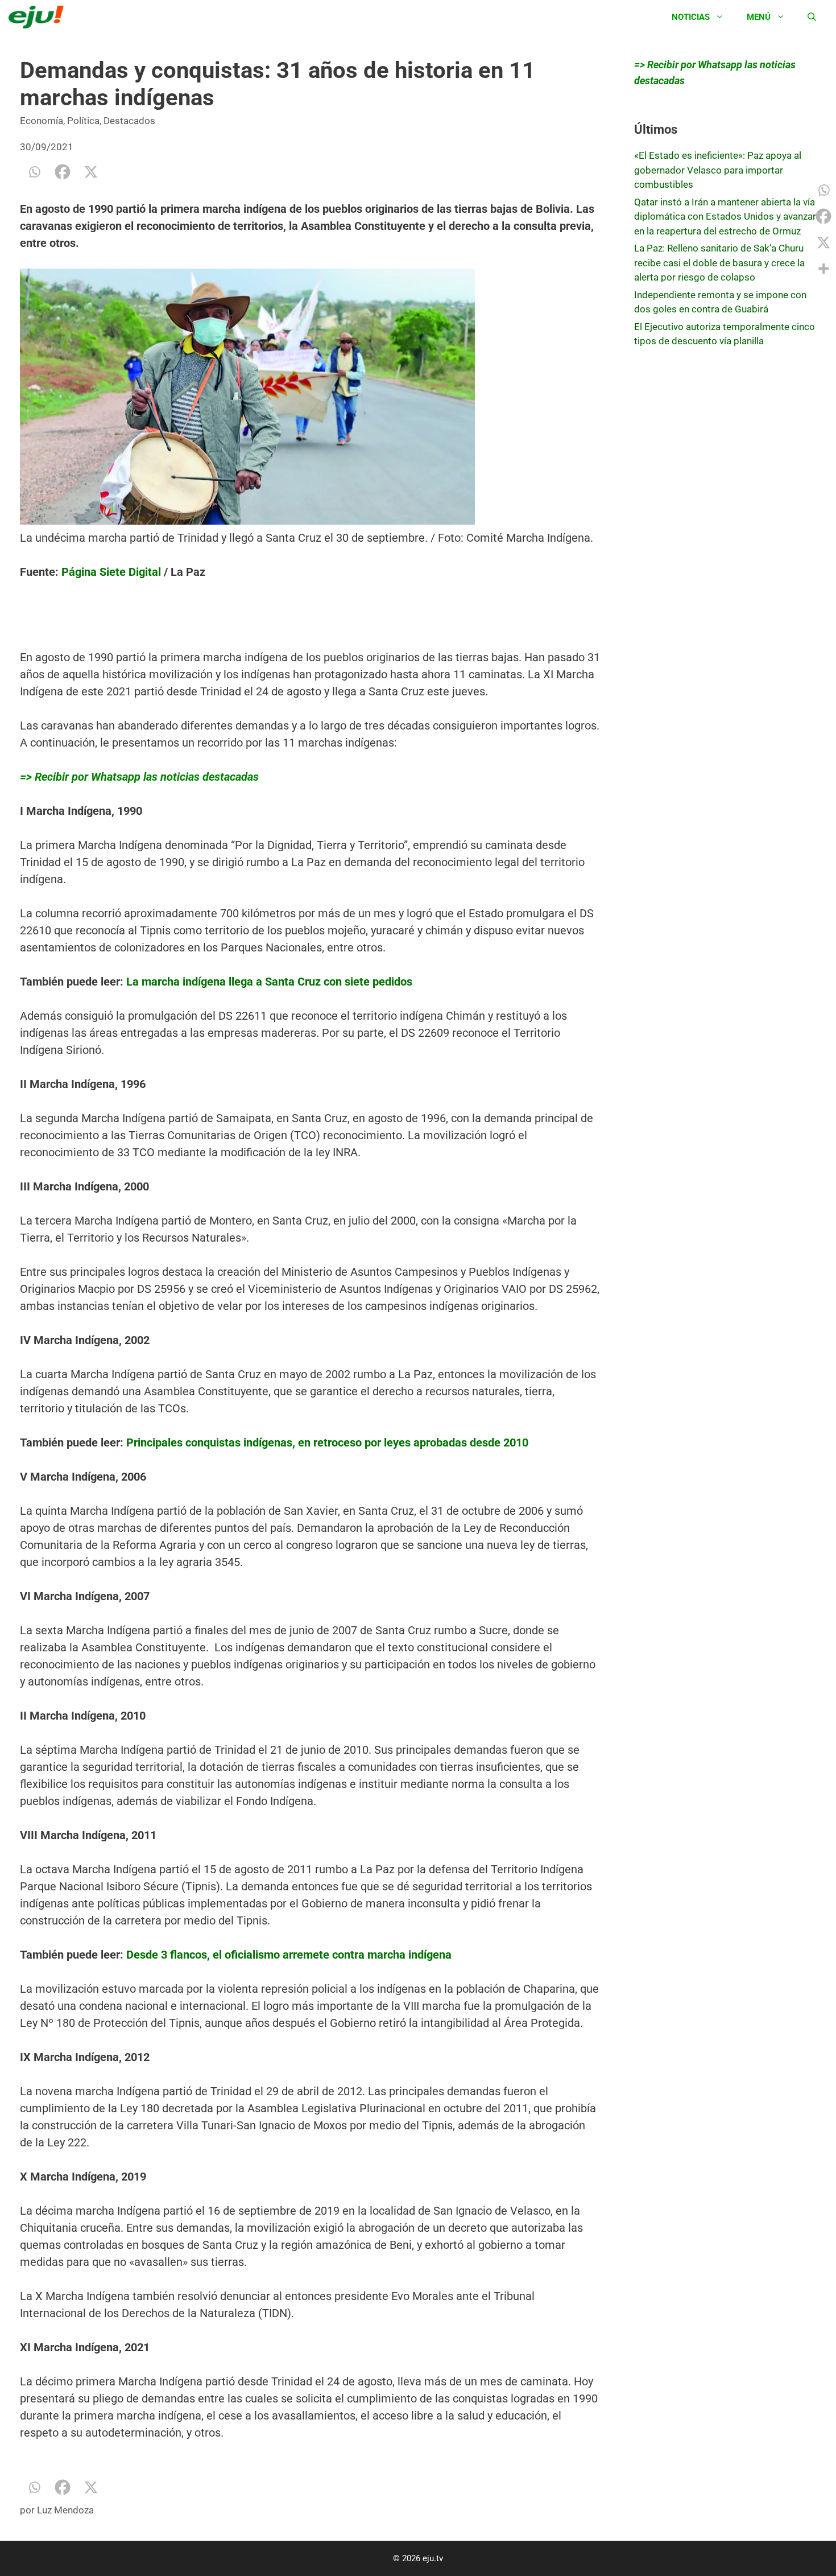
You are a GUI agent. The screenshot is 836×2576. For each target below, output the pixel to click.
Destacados (129, 121)
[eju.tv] (39, 17)
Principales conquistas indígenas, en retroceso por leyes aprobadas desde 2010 (327, 1442)
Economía (42, 121)
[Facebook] (63, 172)
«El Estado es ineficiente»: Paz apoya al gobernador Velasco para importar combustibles (718, 170)
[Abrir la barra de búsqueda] (812, 17)
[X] (91, 172)
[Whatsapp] (34, 172)
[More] (823, 269)
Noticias (691, 17)
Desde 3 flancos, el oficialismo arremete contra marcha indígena (287, 1955)
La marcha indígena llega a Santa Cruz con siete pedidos (268, 982)
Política (83, 121)
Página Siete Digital (111, 572)
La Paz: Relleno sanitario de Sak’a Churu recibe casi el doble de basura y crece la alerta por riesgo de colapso (719, 263)
